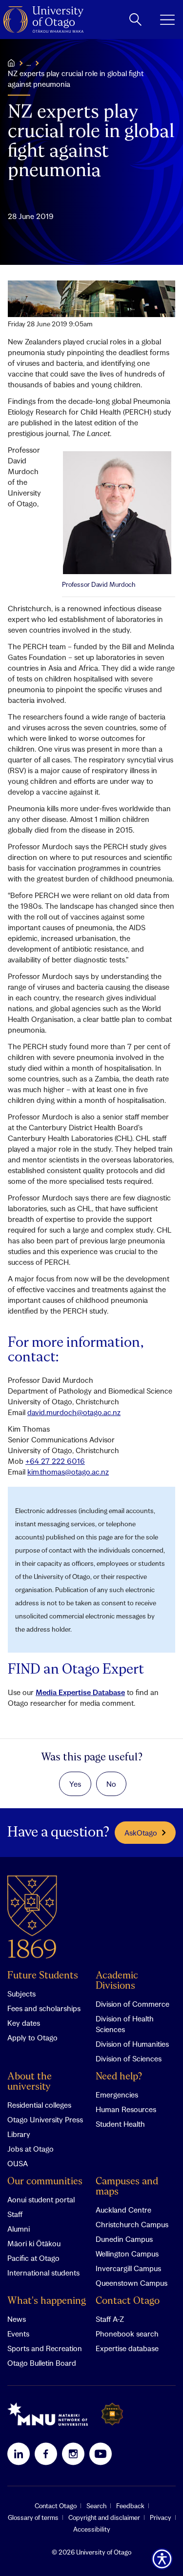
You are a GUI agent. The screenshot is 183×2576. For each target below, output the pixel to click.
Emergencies (117, 2095)
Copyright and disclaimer (104, 2517)
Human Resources (126, 2109)
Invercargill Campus (128, 2268)
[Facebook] (46, 2454)
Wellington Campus (127, 2254)
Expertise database (127, 2348)
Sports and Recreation (45, 2348)
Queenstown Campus (132, 2283)
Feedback (130, 2506)
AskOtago (141, 1833)
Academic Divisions (117, 1981)
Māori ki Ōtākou (34, 2243)
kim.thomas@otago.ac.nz (68, 1472)
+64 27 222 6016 (55, 1461)
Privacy (161, 2517)
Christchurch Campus (132, 2224)
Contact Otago (128, 2301)
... (29, 63)
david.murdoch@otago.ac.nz (74, 1412)
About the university (30, 2082)
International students (43, 2273)
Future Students (43, 1976)
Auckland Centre (123, 2210)
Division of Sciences (129, 2058)
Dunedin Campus (124, 2239)
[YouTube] (101, 2454)
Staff (15, 2214)
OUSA (18, 2163)
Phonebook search (127, 2334)
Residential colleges (39, 2105)
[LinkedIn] (19, 2454)
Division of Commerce (132, 2004)
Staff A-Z (110, 2319)
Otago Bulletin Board (42, 2363)
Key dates (24, 2023)
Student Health (120, 2124)
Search (96, 2506)
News (17, 2319)
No (111, 1784)
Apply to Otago (32, 2037)
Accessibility (92, 2529)
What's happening (47, 2301)
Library (19, 2134)
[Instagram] (73, 2454)
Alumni (19, 2229)
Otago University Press (45, 2119)
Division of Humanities (132, 2044)
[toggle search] (135, 20)
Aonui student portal (41, 2199)
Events (18, 2334)
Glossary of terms (33, 2517)
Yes (75, 1784)
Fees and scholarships (44, 2008)
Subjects (21, 1994)
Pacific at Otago (33, 2258)
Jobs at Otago (30, 2149)
